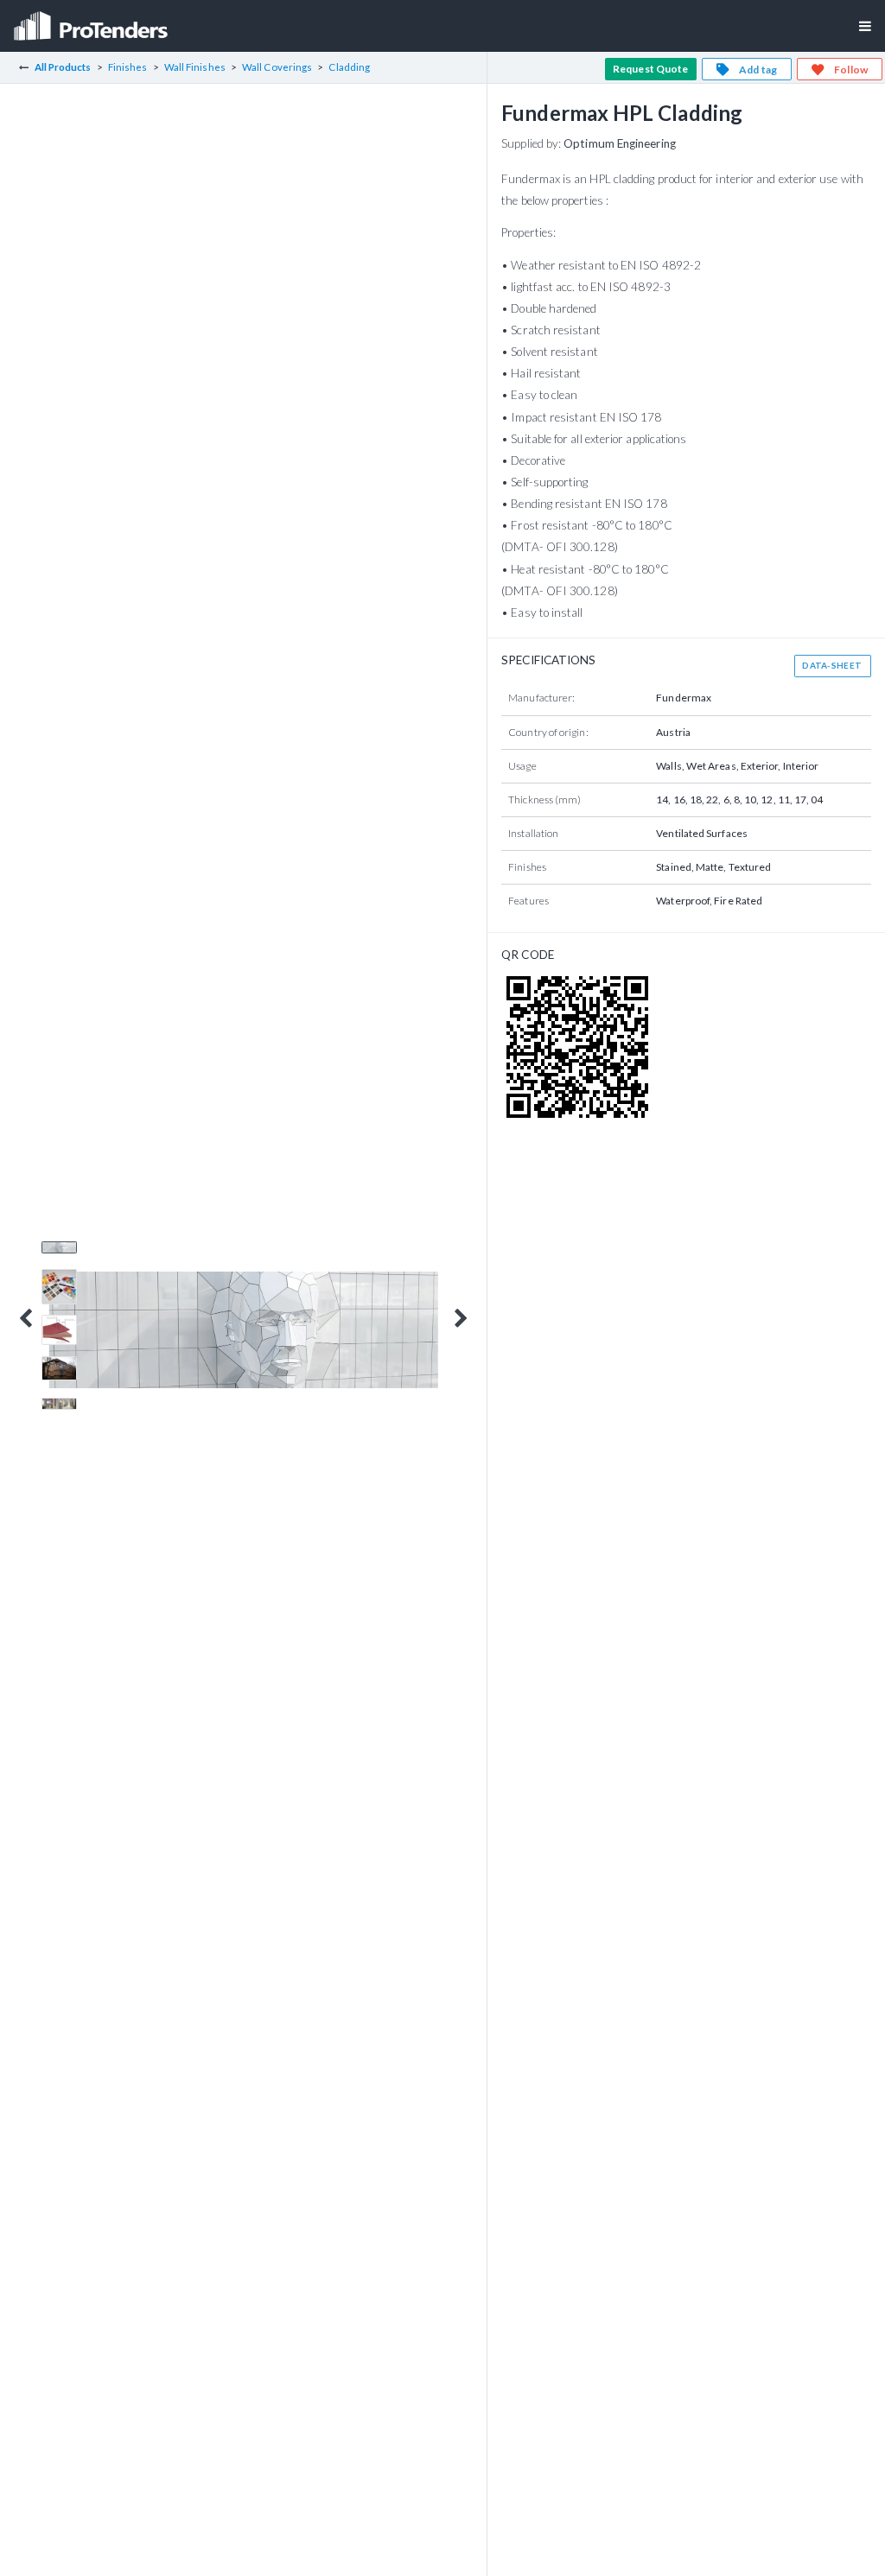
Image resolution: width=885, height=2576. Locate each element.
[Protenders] (92, 20)
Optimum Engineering (620, 143)
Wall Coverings (277, 67)
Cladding (349, 67)
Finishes (128, 67)
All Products (63, 67)
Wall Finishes (195, 67)
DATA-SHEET (832, 665)
